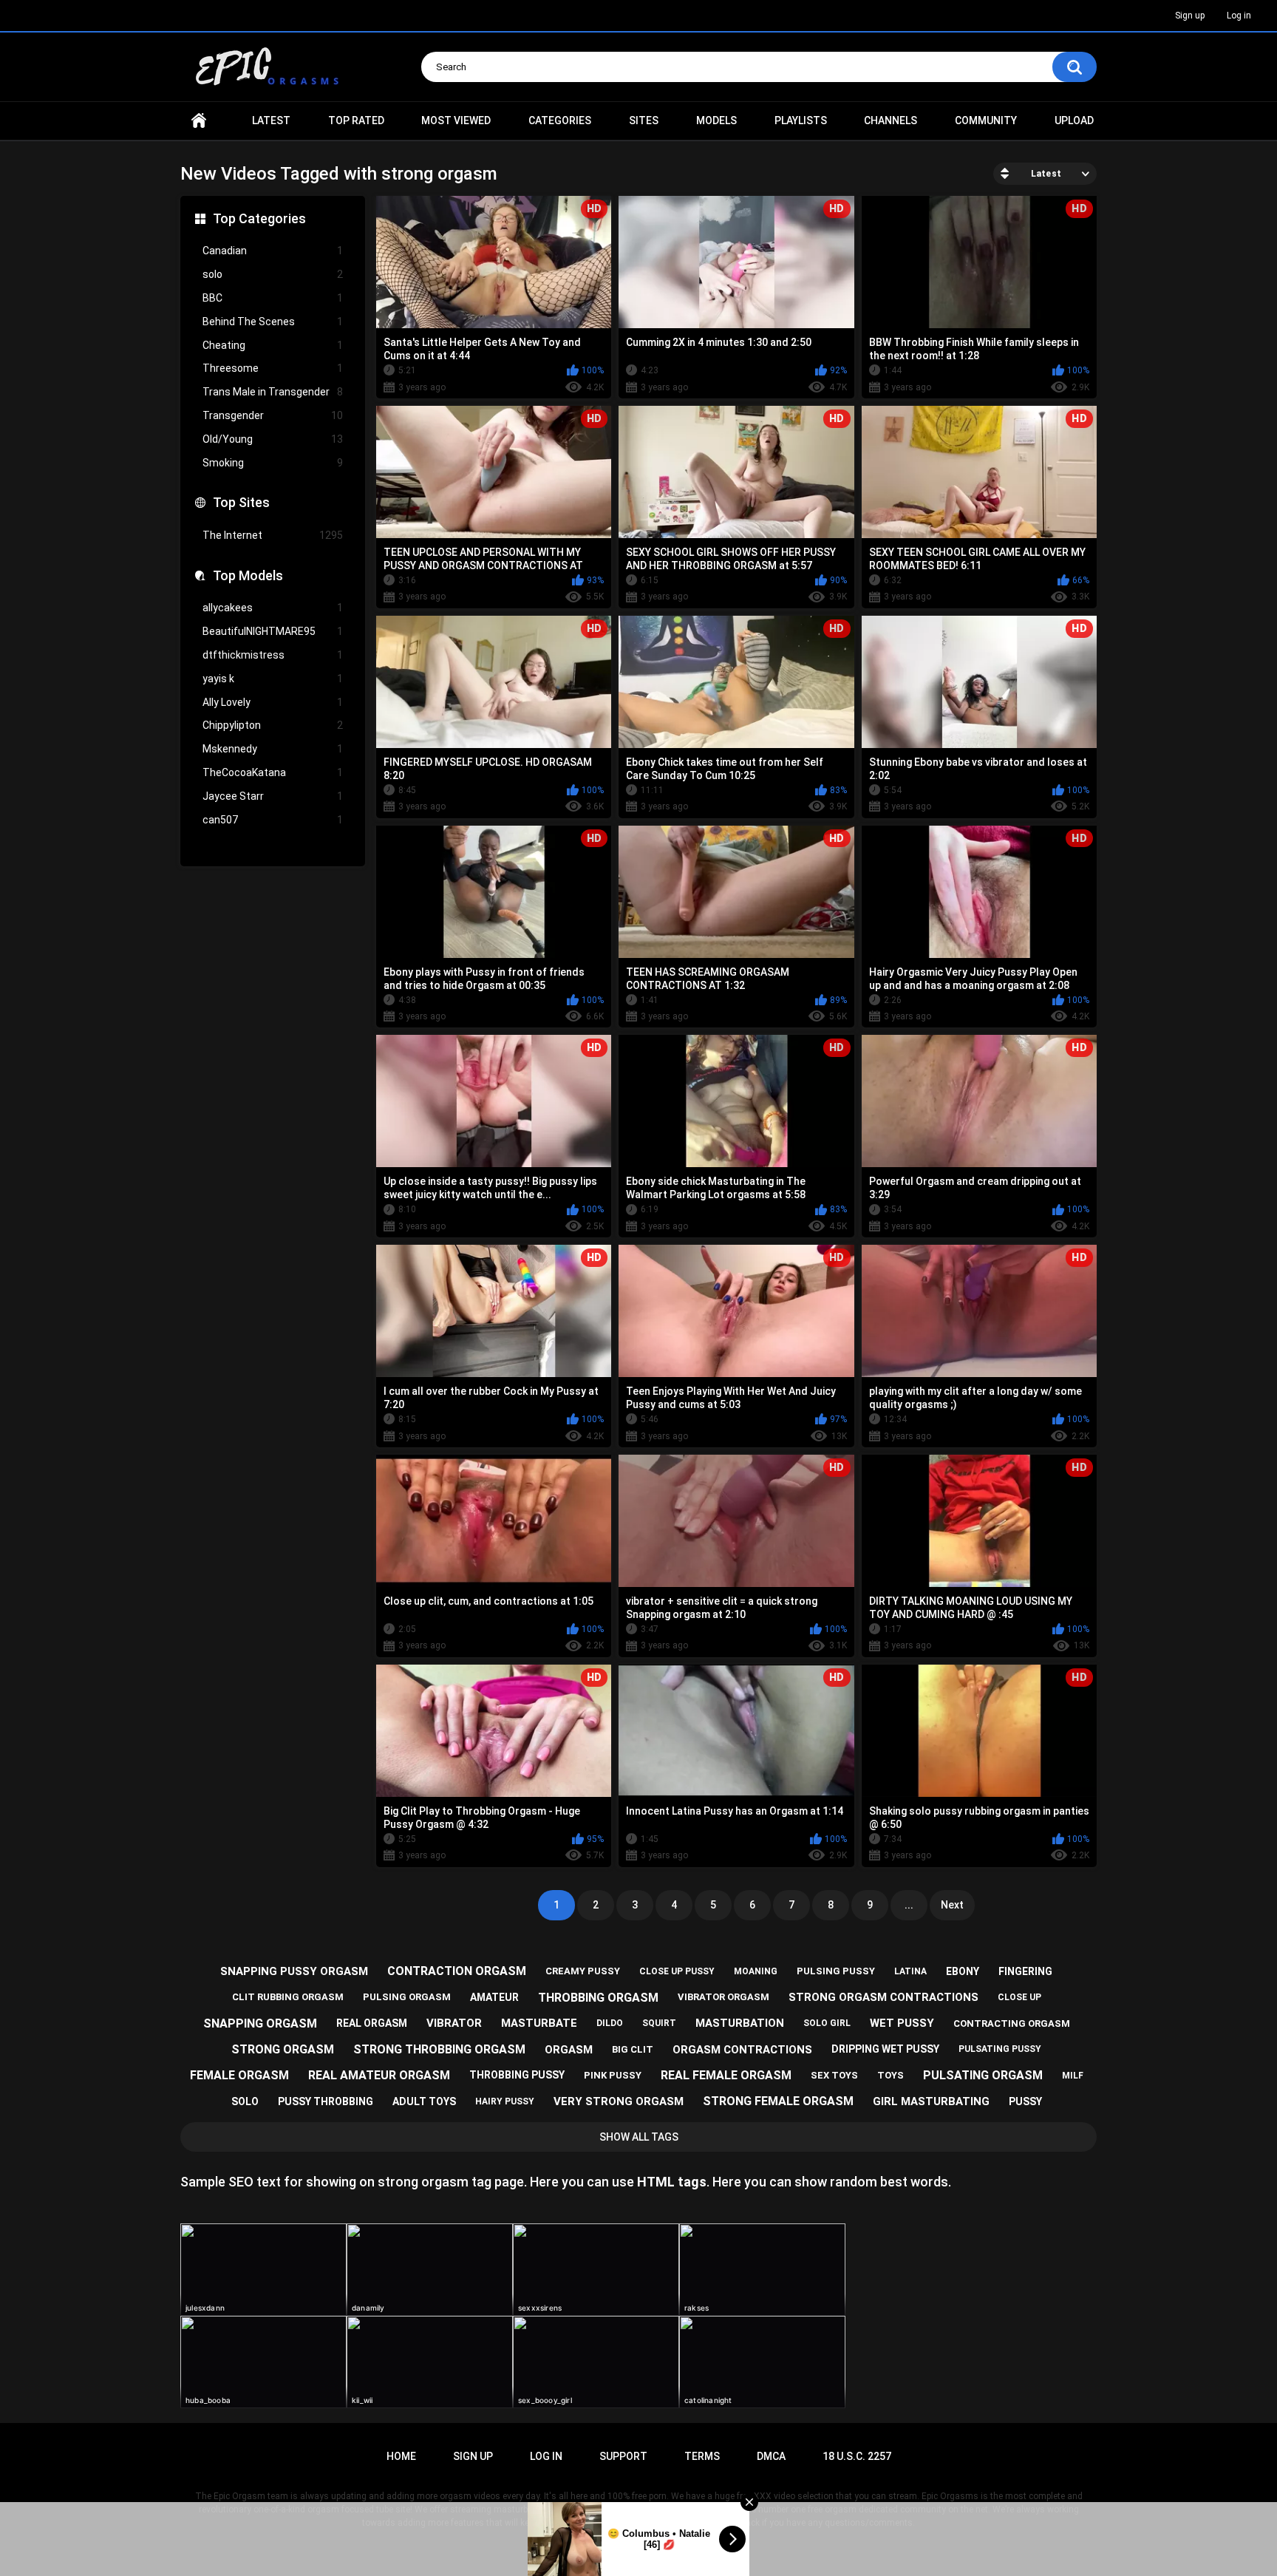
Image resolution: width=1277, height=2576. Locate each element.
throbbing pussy (517, 2075)
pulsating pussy (1000, 2049)
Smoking (273, 463)
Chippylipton (273, 725)
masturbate (539, 2023)
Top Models (248, 575)
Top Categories (259, 218)
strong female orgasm (778, 2101)
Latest (271, 120)
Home (199, 121)
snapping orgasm (260, 2023)
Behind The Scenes (273, 322)
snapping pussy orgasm (294, 1971)
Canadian (273, 251)
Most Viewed (456, 120)
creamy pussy (583, 1971)
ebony (963, 1971)
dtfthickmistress (273, 655)
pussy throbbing (326, 2101)
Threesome (273, 368)
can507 (273, 820)
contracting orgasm (1012, 2023)
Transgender (273, 415)
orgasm (569, 2050)
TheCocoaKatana (273, 772)
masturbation (740, 2023)
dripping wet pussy (885, 2049)
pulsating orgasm (983, 2075)
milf (1073, 2076)
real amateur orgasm (379, 2075)
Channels (891, 120)
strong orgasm (283, 2049)
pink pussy (613, 2075)
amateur (494, 1997)
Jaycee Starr (273, 796)
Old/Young (273, 439)
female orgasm (239, 2075)
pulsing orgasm (407, 1997)
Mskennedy (273, 749)
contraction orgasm (457, 1971)
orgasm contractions (742, 2050)
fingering (1025, 1971)
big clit (633, 2049)
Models (716, 120)
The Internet (273, 535)
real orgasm (372, 2023)
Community (986, 120)
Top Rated (356, 120)
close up (1019, 1997)
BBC (273, 298)
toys (891, 2075)
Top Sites (241, 502)
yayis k (273, 679)
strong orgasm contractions (883, 1997)
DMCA (771, 2456)
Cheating (273, 345)
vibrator (454, 2023)
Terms (702, 2456)
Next (952, 1905)
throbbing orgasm (598, 1998)
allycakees (273, 608)
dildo (610, 2023)
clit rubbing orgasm (288, 1997)
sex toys (834, 2075)
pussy (1025, 2101)
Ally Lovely (273, 702)
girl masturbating (931, 2101)
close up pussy (677, 1971)
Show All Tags (639, 2137)
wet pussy (902, 2023)
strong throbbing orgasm (439, 2049)
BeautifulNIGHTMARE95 (273, 631)
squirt (659, 2023)
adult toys (424, 2101)
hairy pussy (505, 2101)
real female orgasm (726, 2075)
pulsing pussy (836, 1971)
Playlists (801, 120)
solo (273, 274)
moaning (756, 1971)
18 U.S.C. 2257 (857, 2456)
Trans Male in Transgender (273, 392)
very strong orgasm (619, 2101)
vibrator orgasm (723, 1997)
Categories (560, 120)
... (909, 1905)
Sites (644, 120)
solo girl (827, 2023)
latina (910, 1971)
